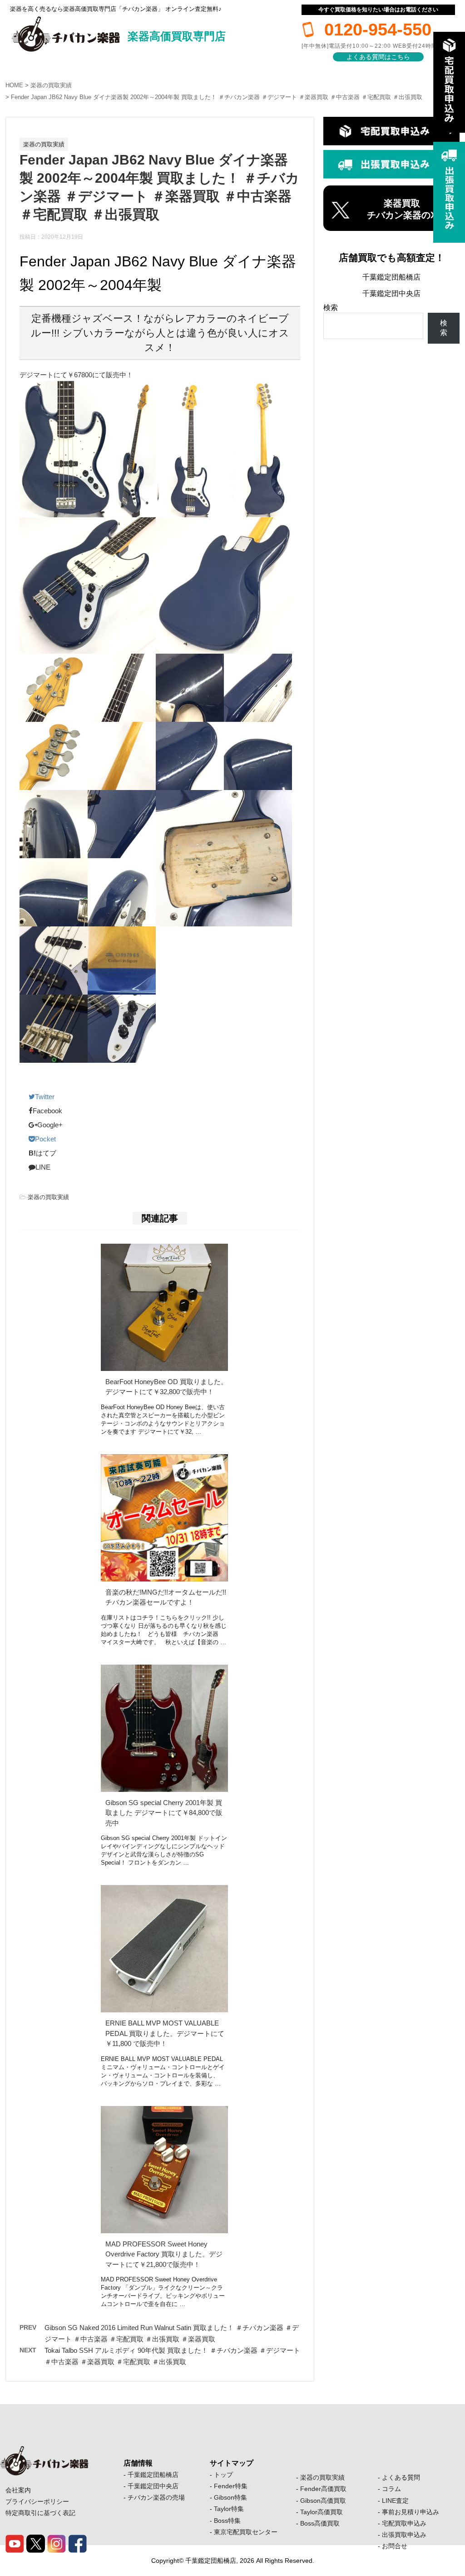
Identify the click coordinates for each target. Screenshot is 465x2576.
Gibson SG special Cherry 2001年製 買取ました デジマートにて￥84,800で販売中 (164, 1813)
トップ (223, 2475)
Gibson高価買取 (323, 2501)
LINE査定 (395, 2501)
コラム (391, 2489)
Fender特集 (231, 2486)
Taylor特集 (229, 2509)
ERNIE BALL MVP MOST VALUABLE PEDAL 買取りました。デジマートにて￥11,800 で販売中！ (165, 2033)
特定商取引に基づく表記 (40, 2513)
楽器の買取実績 (51, 85)
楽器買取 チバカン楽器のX (402, 209)
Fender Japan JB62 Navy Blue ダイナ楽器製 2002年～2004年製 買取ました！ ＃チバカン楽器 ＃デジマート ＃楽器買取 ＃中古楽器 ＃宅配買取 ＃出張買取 (217, 97)
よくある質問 (401, 2477)
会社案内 (18, 2490)
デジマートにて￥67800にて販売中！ (76, 375)
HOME (14, 85)
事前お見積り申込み (411, 2512)
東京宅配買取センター (246, 2532)
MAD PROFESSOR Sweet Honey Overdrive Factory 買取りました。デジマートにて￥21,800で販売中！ (164, 2254)
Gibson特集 (230, 2497)
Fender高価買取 (323, 2489)
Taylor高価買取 (322, 2512)
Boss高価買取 (320, 2523)
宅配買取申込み (404, 2523)
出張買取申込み (404, 2535)
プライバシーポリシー (37, 2501)
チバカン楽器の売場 (156, 2497)
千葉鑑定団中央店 (391, 293)
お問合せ (395, 2546)
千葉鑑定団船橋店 (391, 277)
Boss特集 (227, 2521)
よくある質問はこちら (378, 57)
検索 (331, 308)
